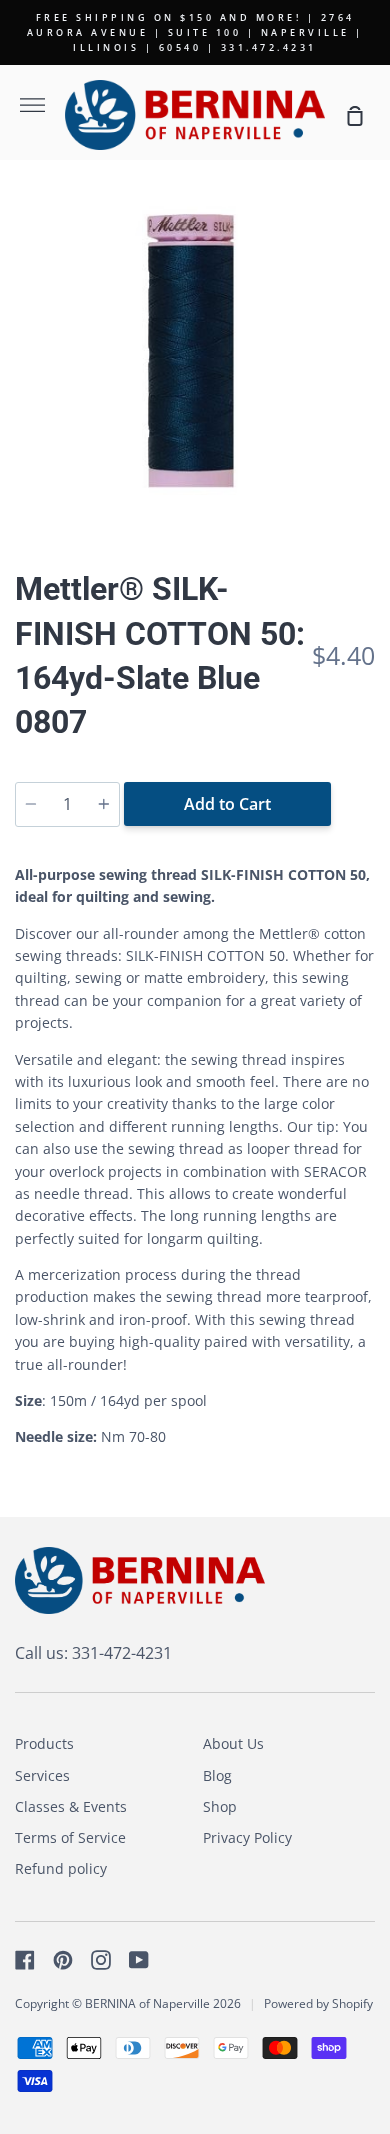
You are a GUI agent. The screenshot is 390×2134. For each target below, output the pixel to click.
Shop (220, 1806)
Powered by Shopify (318, 2003)
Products (44, 1743)
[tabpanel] (195, 358)
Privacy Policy (247, 1837)
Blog (217, 1775)
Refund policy (61, 1868)
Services (42, 1775)
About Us (233, 1743)
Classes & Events (71, 1806)
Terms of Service (70, 1837)
